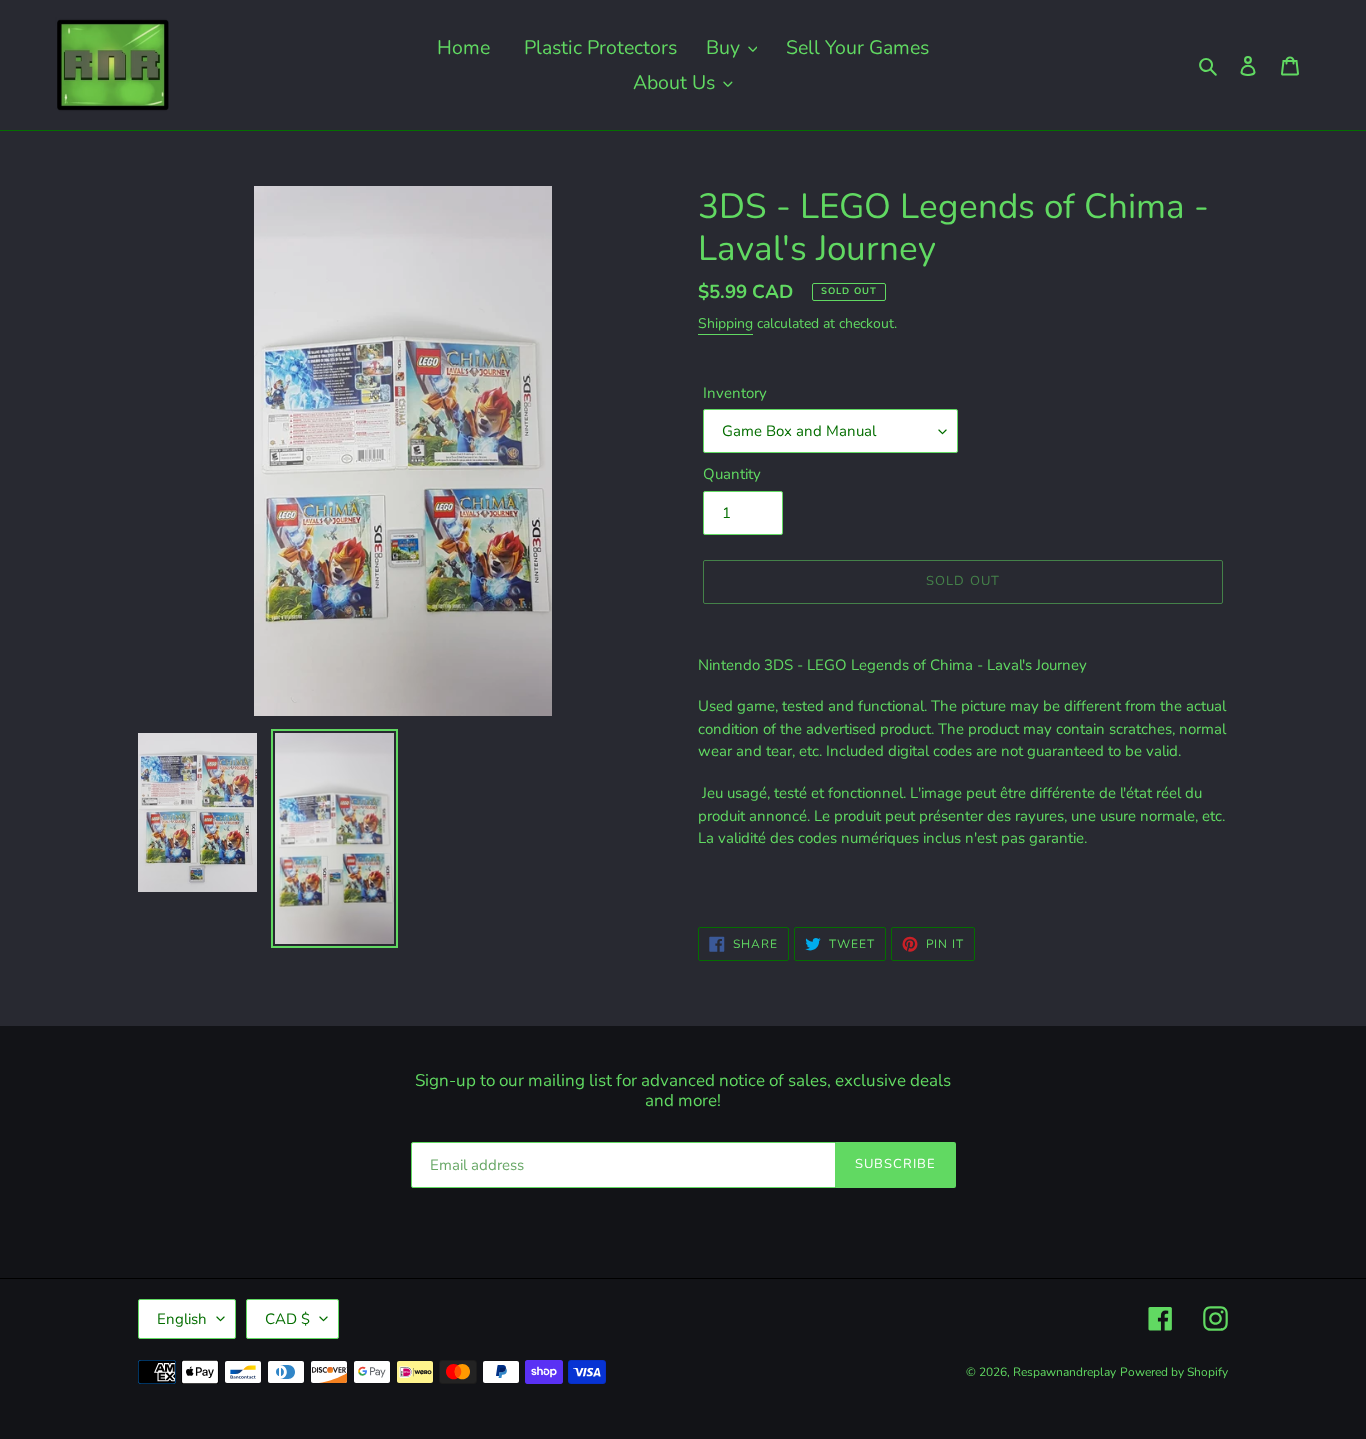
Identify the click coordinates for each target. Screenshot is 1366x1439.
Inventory (735, 393)
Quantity (732, 474)
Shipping (725, 323)
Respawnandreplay (1064, 1372)
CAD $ (287, 1319)
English (182, 1319)
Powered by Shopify (1174, 1372)
